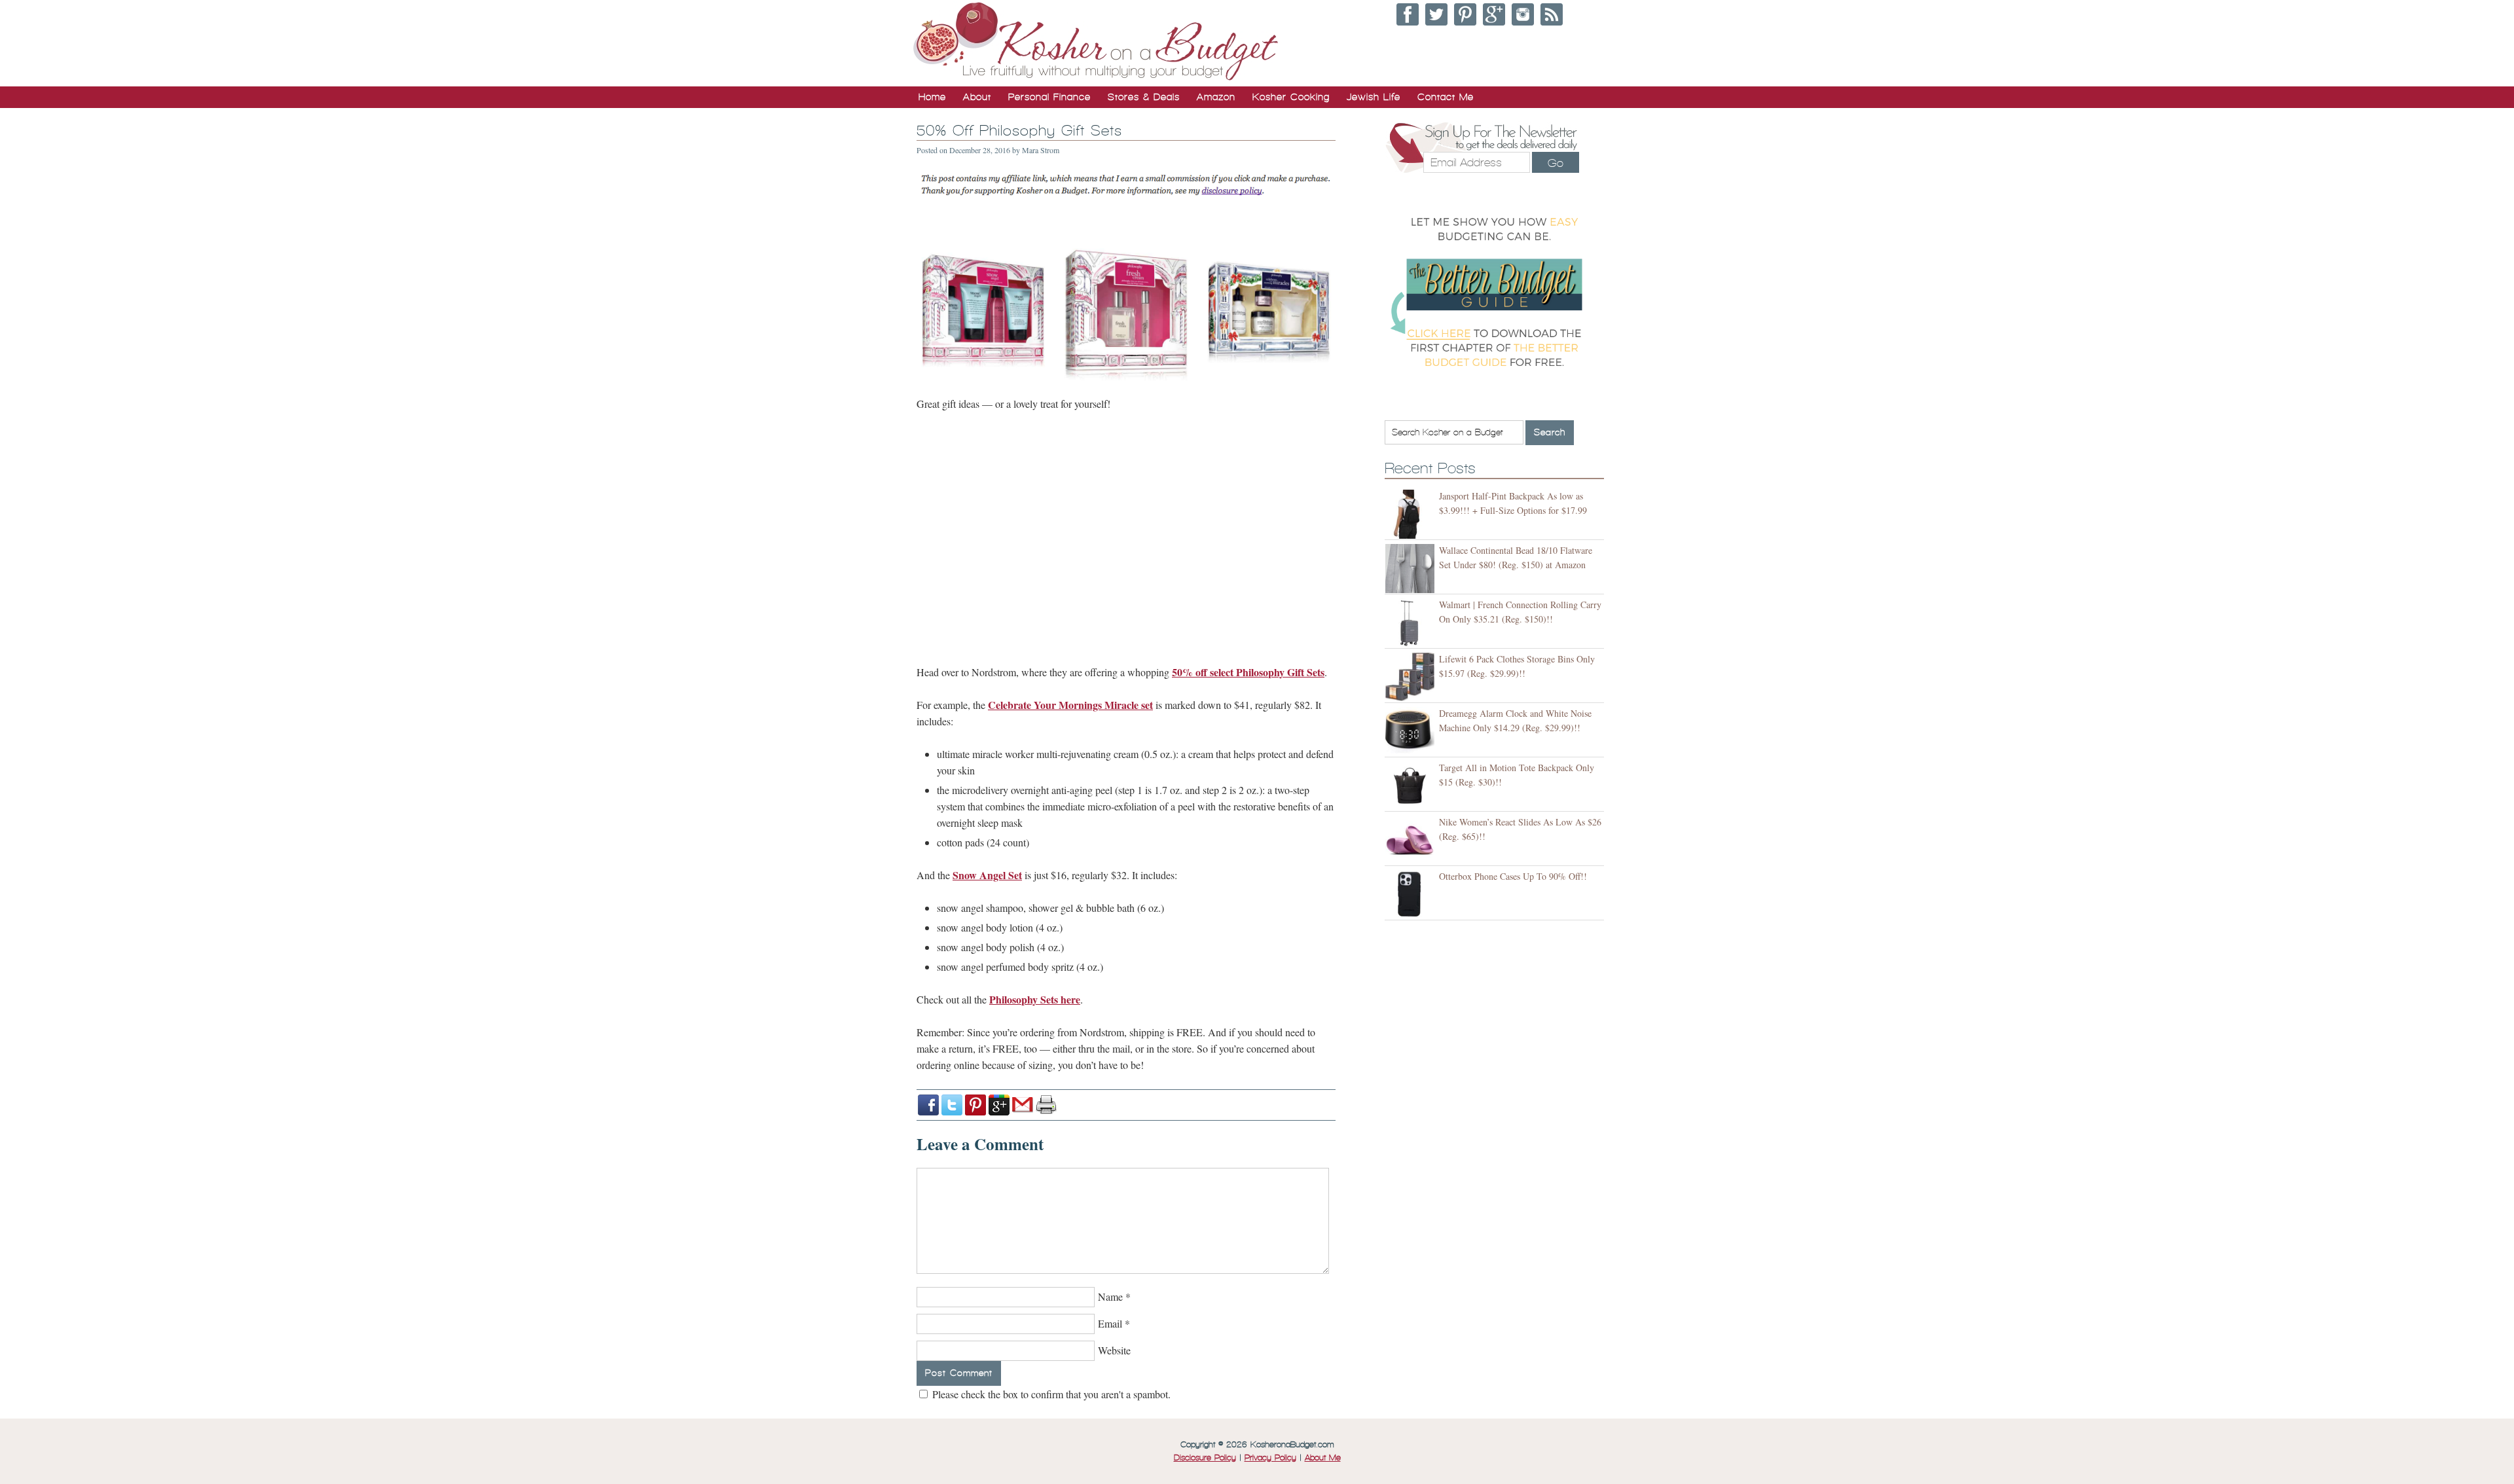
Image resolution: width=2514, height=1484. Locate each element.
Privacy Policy (1270, 1458)
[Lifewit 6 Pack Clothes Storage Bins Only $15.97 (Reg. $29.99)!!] (1412, 677)
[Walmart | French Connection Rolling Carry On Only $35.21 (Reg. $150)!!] (1412, 623)
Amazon (1216, 97)
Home (932, 97)
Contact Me (1446, 97)
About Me (1323, 1458)
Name (1110, 1296)
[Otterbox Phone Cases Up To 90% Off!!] (1412, 895)
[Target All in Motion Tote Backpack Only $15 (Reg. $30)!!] (1412, 786)
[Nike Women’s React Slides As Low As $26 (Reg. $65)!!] (1412, 840)
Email (1110, 1323)
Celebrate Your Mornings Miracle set (1070, 705)
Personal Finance (1049, 97)
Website (1114, 1350)
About (977, 97)
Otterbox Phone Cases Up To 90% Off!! (1513, 876)
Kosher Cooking (1291, 97)
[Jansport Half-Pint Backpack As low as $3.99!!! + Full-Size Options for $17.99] (1412, 514)
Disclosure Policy (1205, 1458)
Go (1556, 163)
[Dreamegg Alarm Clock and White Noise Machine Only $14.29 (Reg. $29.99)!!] (1412, 732)
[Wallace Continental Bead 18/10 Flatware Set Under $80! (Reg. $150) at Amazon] (1412, 569)
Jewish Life (1374, 97)
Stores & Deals (1144, 97)
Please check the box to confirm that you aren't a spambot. (1050, 1394)
